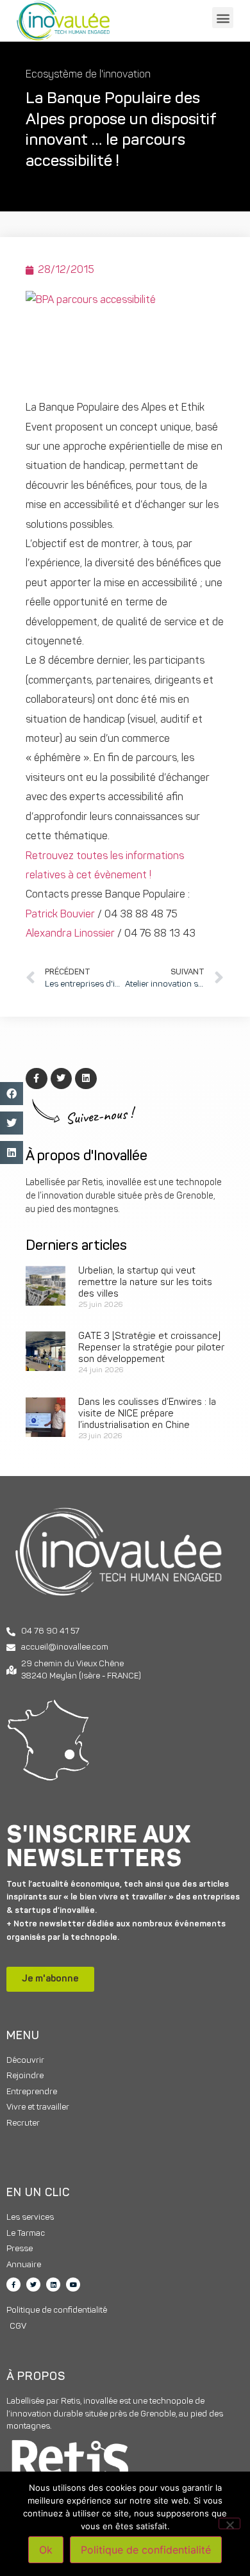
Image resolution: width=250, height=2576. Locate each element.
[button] (223, 18)
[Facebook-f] (13, 2285)
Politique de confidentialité (146, 2550)
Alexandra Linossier (70, 934)
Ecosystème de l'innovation (88, 75)
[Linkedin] (53, 2285)
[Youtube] (73, 2285)
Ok (46, 2550)
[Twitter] (33, 2285)
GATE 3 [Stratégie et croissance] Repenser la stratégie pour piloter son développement (151, 1348)
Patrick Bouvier (60, 915)
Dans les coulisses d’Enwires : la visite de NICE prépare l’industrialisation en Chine (147, 1414)
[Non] (229, 2523)
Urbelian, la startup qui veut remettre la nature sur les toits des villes (145, 1283)
